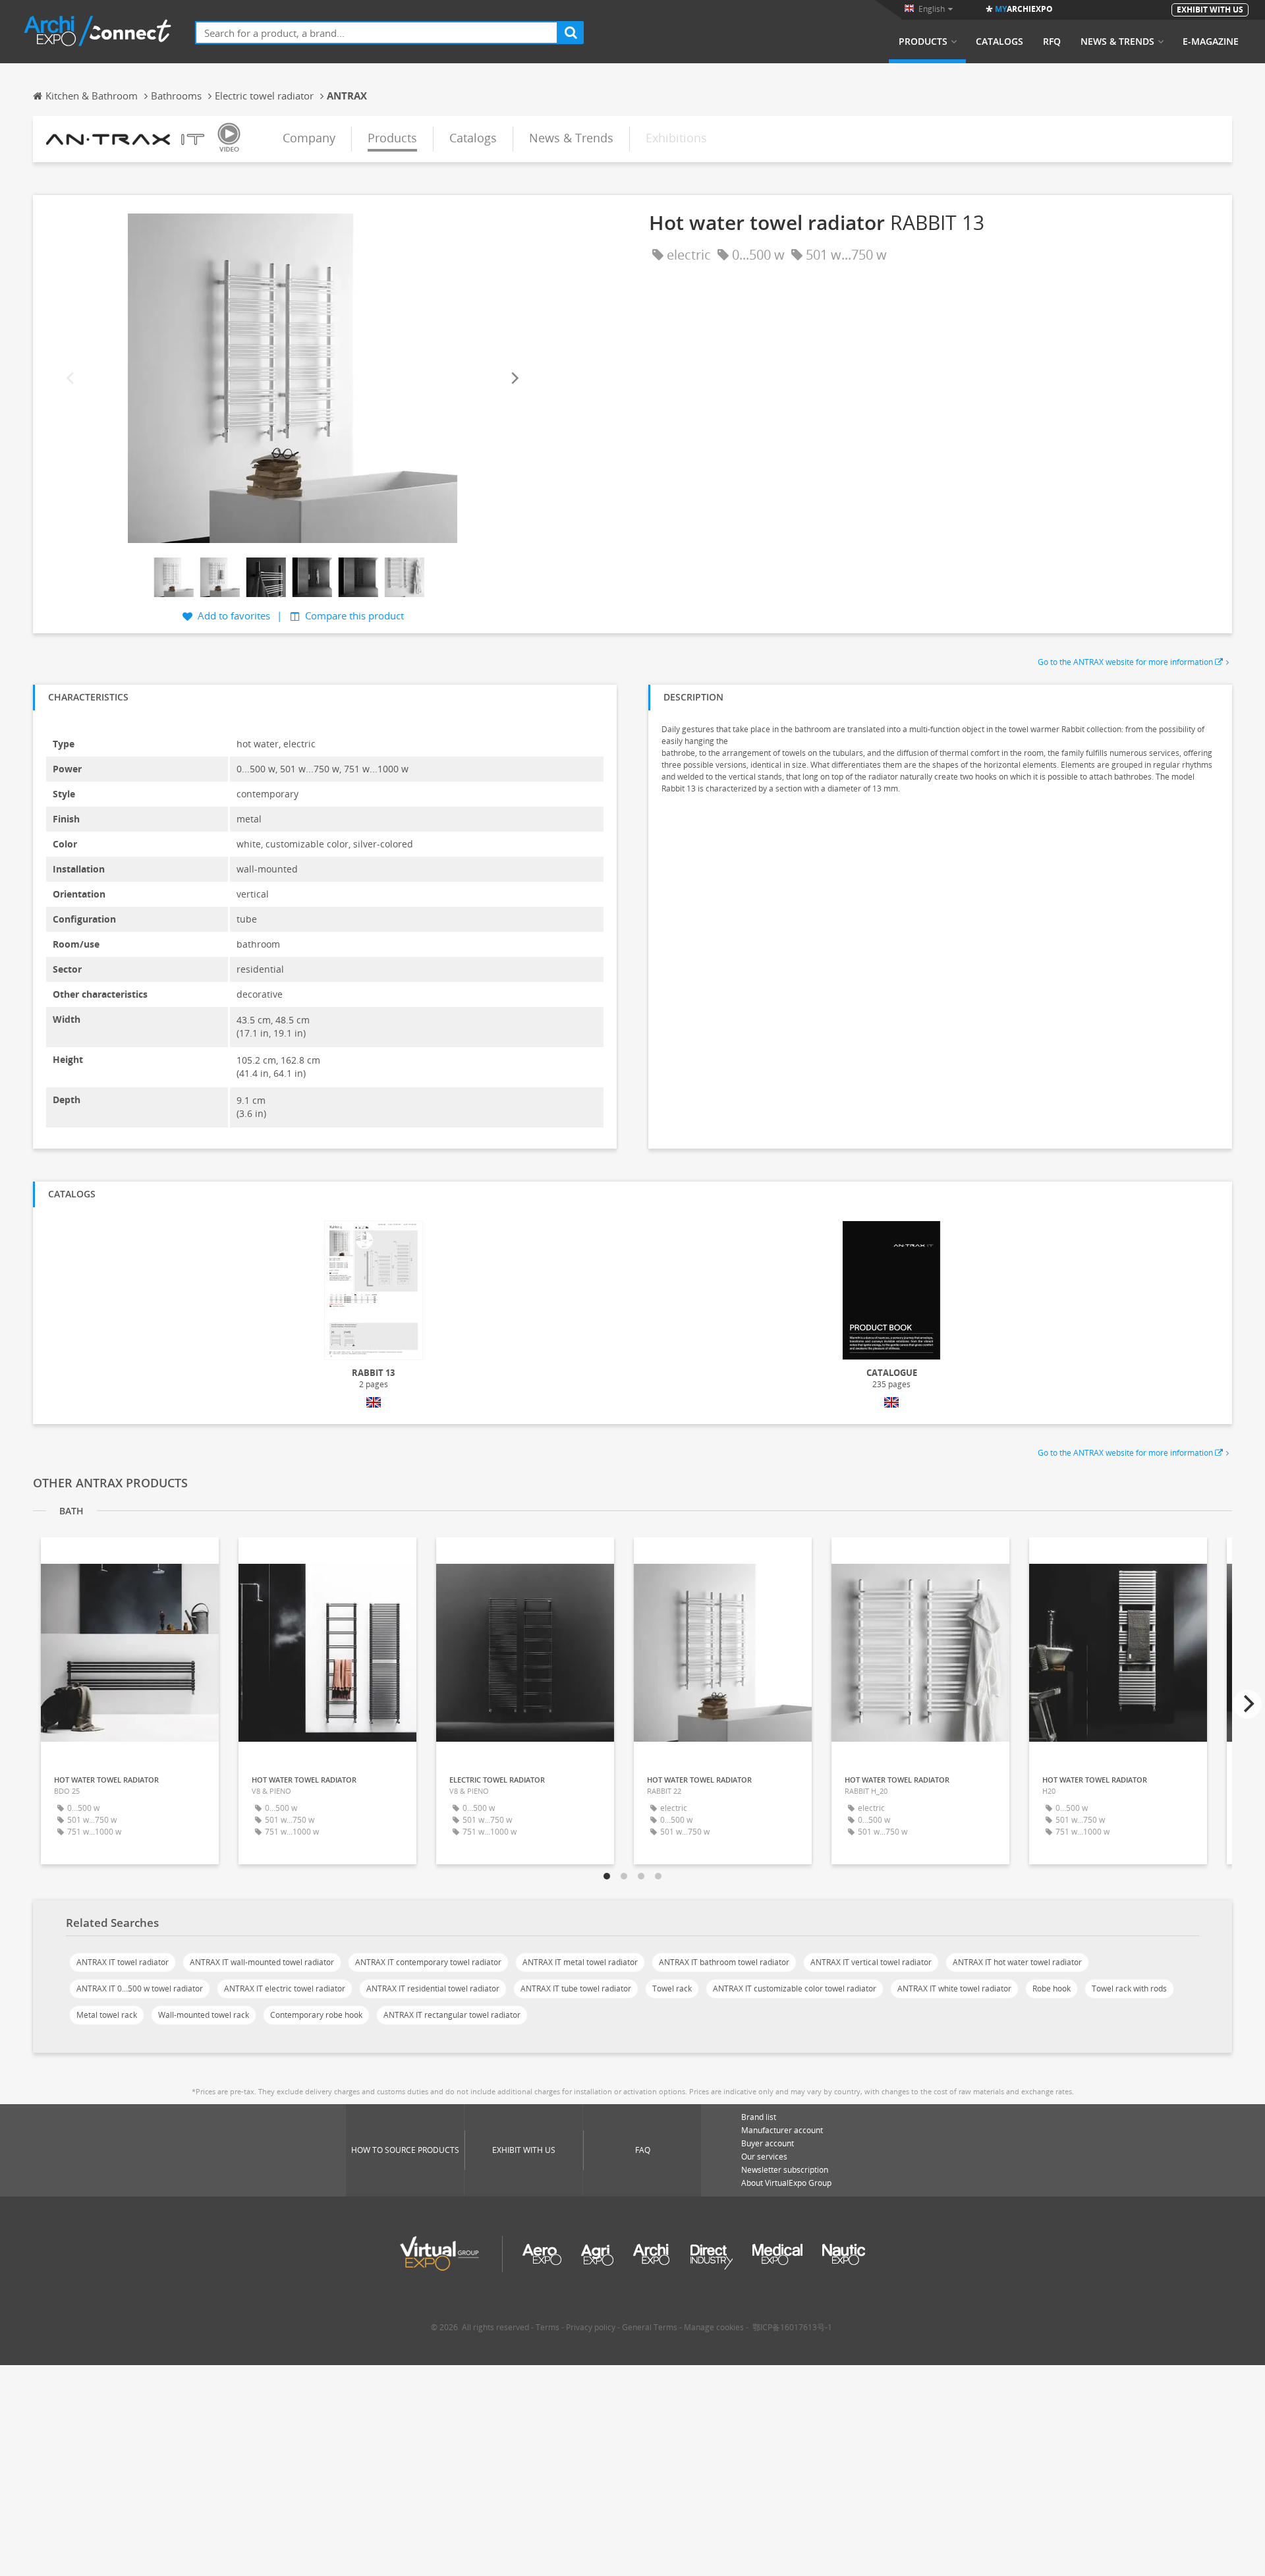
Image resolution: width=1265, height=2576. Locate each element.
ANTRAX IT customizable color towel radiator (795, 1989)
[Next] (514, 378)
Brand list (759, 2117)
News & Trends (1117, 42)
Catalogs (999, 42)
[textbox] (377, 33)
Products (923, 42)
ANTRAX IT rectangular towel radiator (452, 2015)
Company (309, 138)
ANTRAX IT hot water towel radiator (1017, 1962)
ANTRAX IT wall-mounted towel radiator (262, 1962)
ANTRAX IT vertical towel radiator (871, 1962)
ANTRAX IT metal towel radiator (580, 1962)
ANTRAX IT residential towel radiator (433, 1989)
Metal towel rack (107, 2015)
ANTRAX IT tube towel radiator (576, 1989)
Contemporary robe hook (316, 2015)
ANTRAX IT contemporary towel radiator (428, 1962)
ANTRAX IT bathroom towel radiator (724, 1962)
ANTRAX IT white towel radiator (954, 1989)
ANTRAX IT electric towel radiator (285, 1989)
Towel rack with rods (1129, 1989)
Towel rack (672, 1989)
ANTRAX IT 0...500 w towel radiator (140, 1989)
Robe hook (1052, 1989)
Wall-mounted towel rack (204, 2015)
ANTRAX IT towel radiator (123, 1962)
